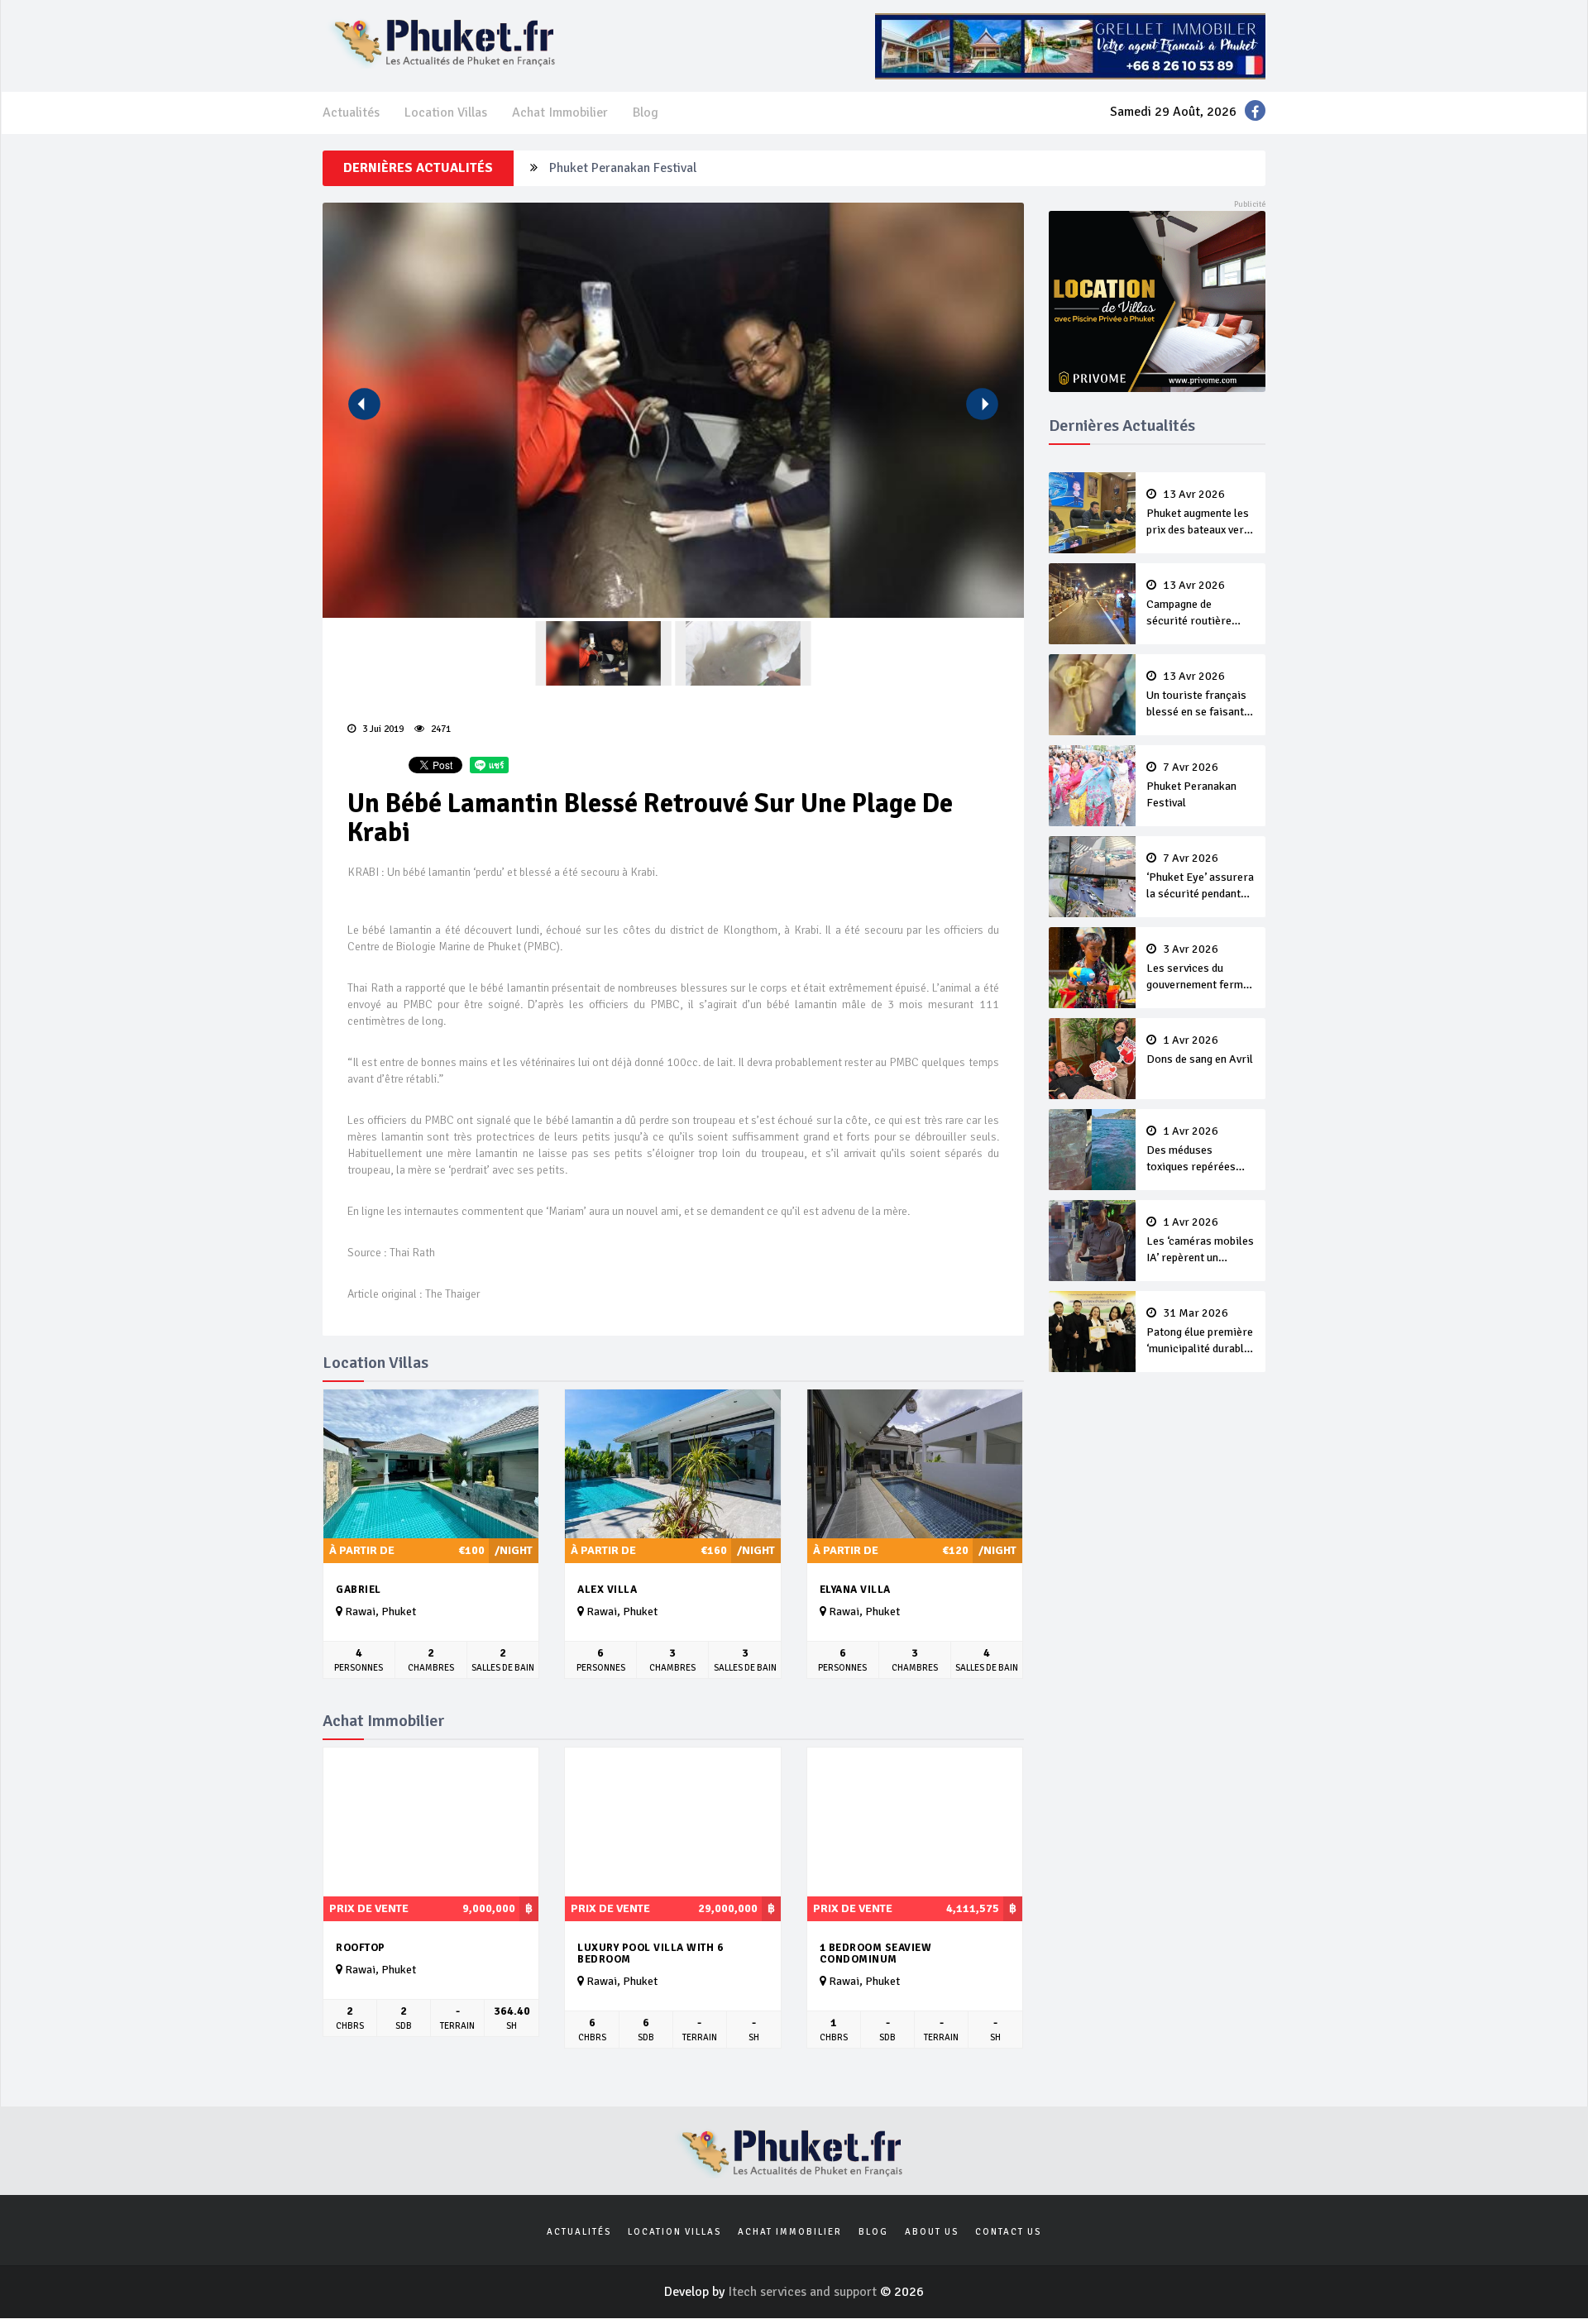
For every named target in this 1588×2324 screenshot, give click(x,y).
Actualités (351, 112)
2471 (440, 729)
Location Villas (446, 112)
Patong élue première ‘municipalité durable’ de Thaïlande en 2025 (1200, 1332)
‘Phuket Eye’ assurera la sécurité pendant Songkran (1200, 877)
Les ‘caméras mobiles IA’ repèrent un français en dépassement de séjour (1200, 1241)
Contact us (1008, 2232)
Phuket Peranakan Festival (623, 168)
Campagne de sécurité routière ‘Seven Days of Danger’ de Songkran (1198, 605)
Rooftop (361, 1948)
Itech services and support (804, 2292)
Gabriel (359, 1590)
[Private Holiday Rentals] (1158, 300)
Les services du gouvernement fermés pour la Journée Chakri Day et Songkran (1201, 968)
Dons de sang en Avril (1200, 1050)
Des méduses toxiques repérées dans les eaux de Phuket (1191, 1150)
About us (932, 2232)
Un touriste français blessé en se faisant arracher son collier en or (1196, 696)
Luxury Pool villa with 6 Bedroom (650, 1954)
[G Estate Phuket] (1070, 45)
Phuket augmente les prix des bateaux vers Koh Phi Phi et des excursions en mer (1198, 514)
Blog (646, 112)
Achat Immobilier (560, 112)
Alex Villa (607, 1590)
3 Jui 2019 (382, 729)
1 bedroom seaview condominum (876, 1954)
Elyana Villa (855, 1590)
